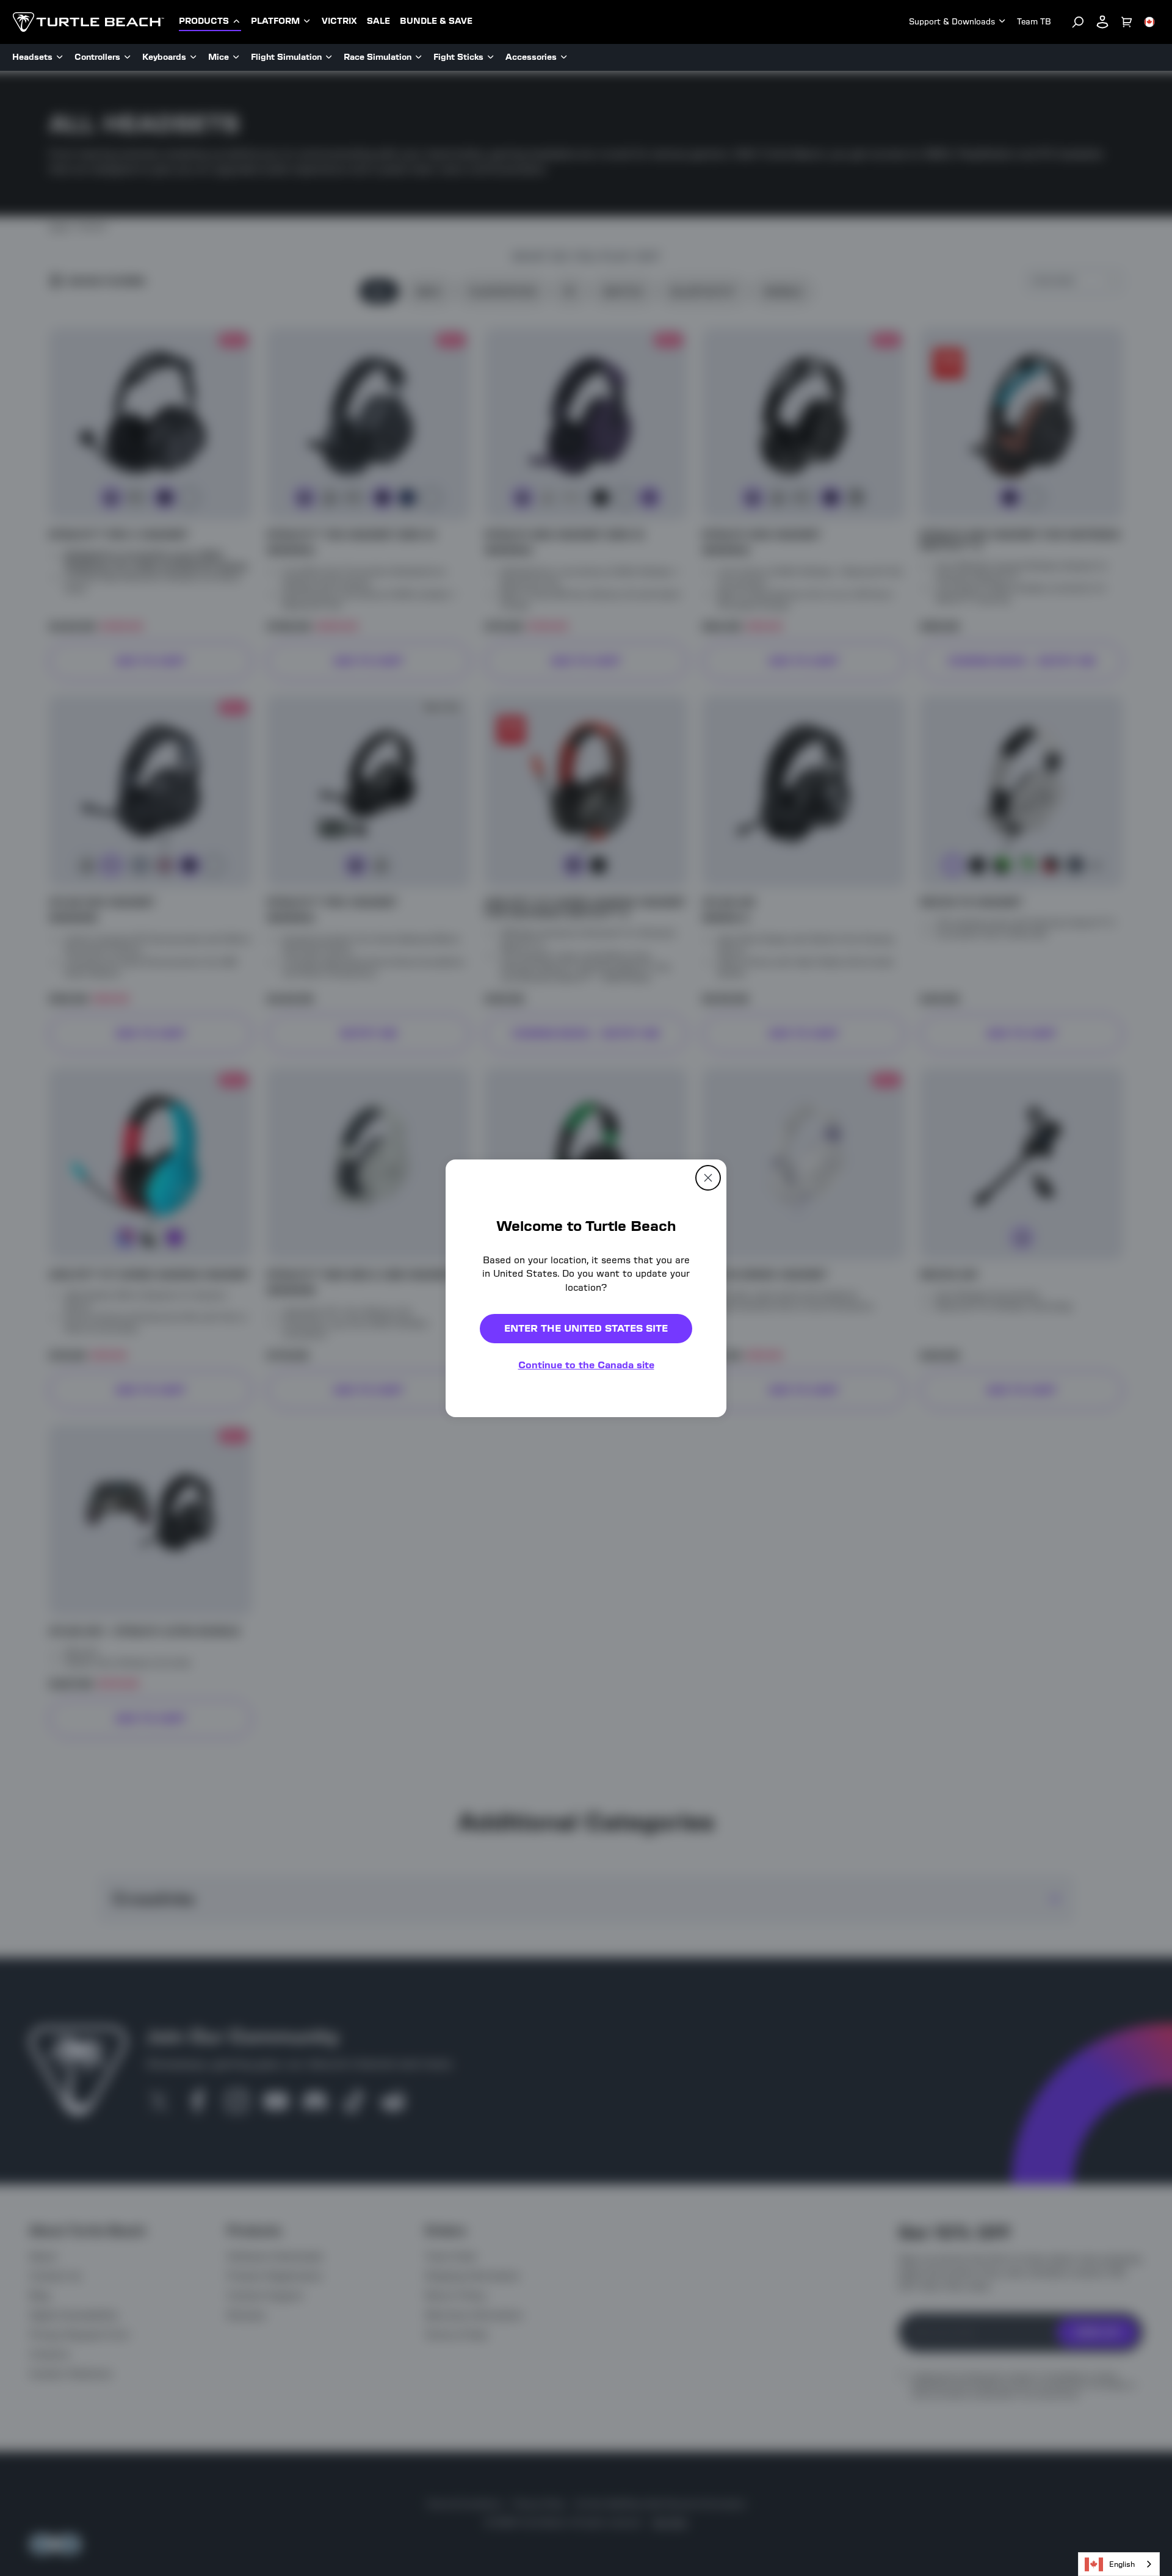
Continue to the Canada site (586, 1365)
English (1122, 2564)
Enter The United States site (586, 1328)
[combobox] (1119, 2564)
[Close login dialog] (699, 1572)
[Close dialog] (708, 1177)
